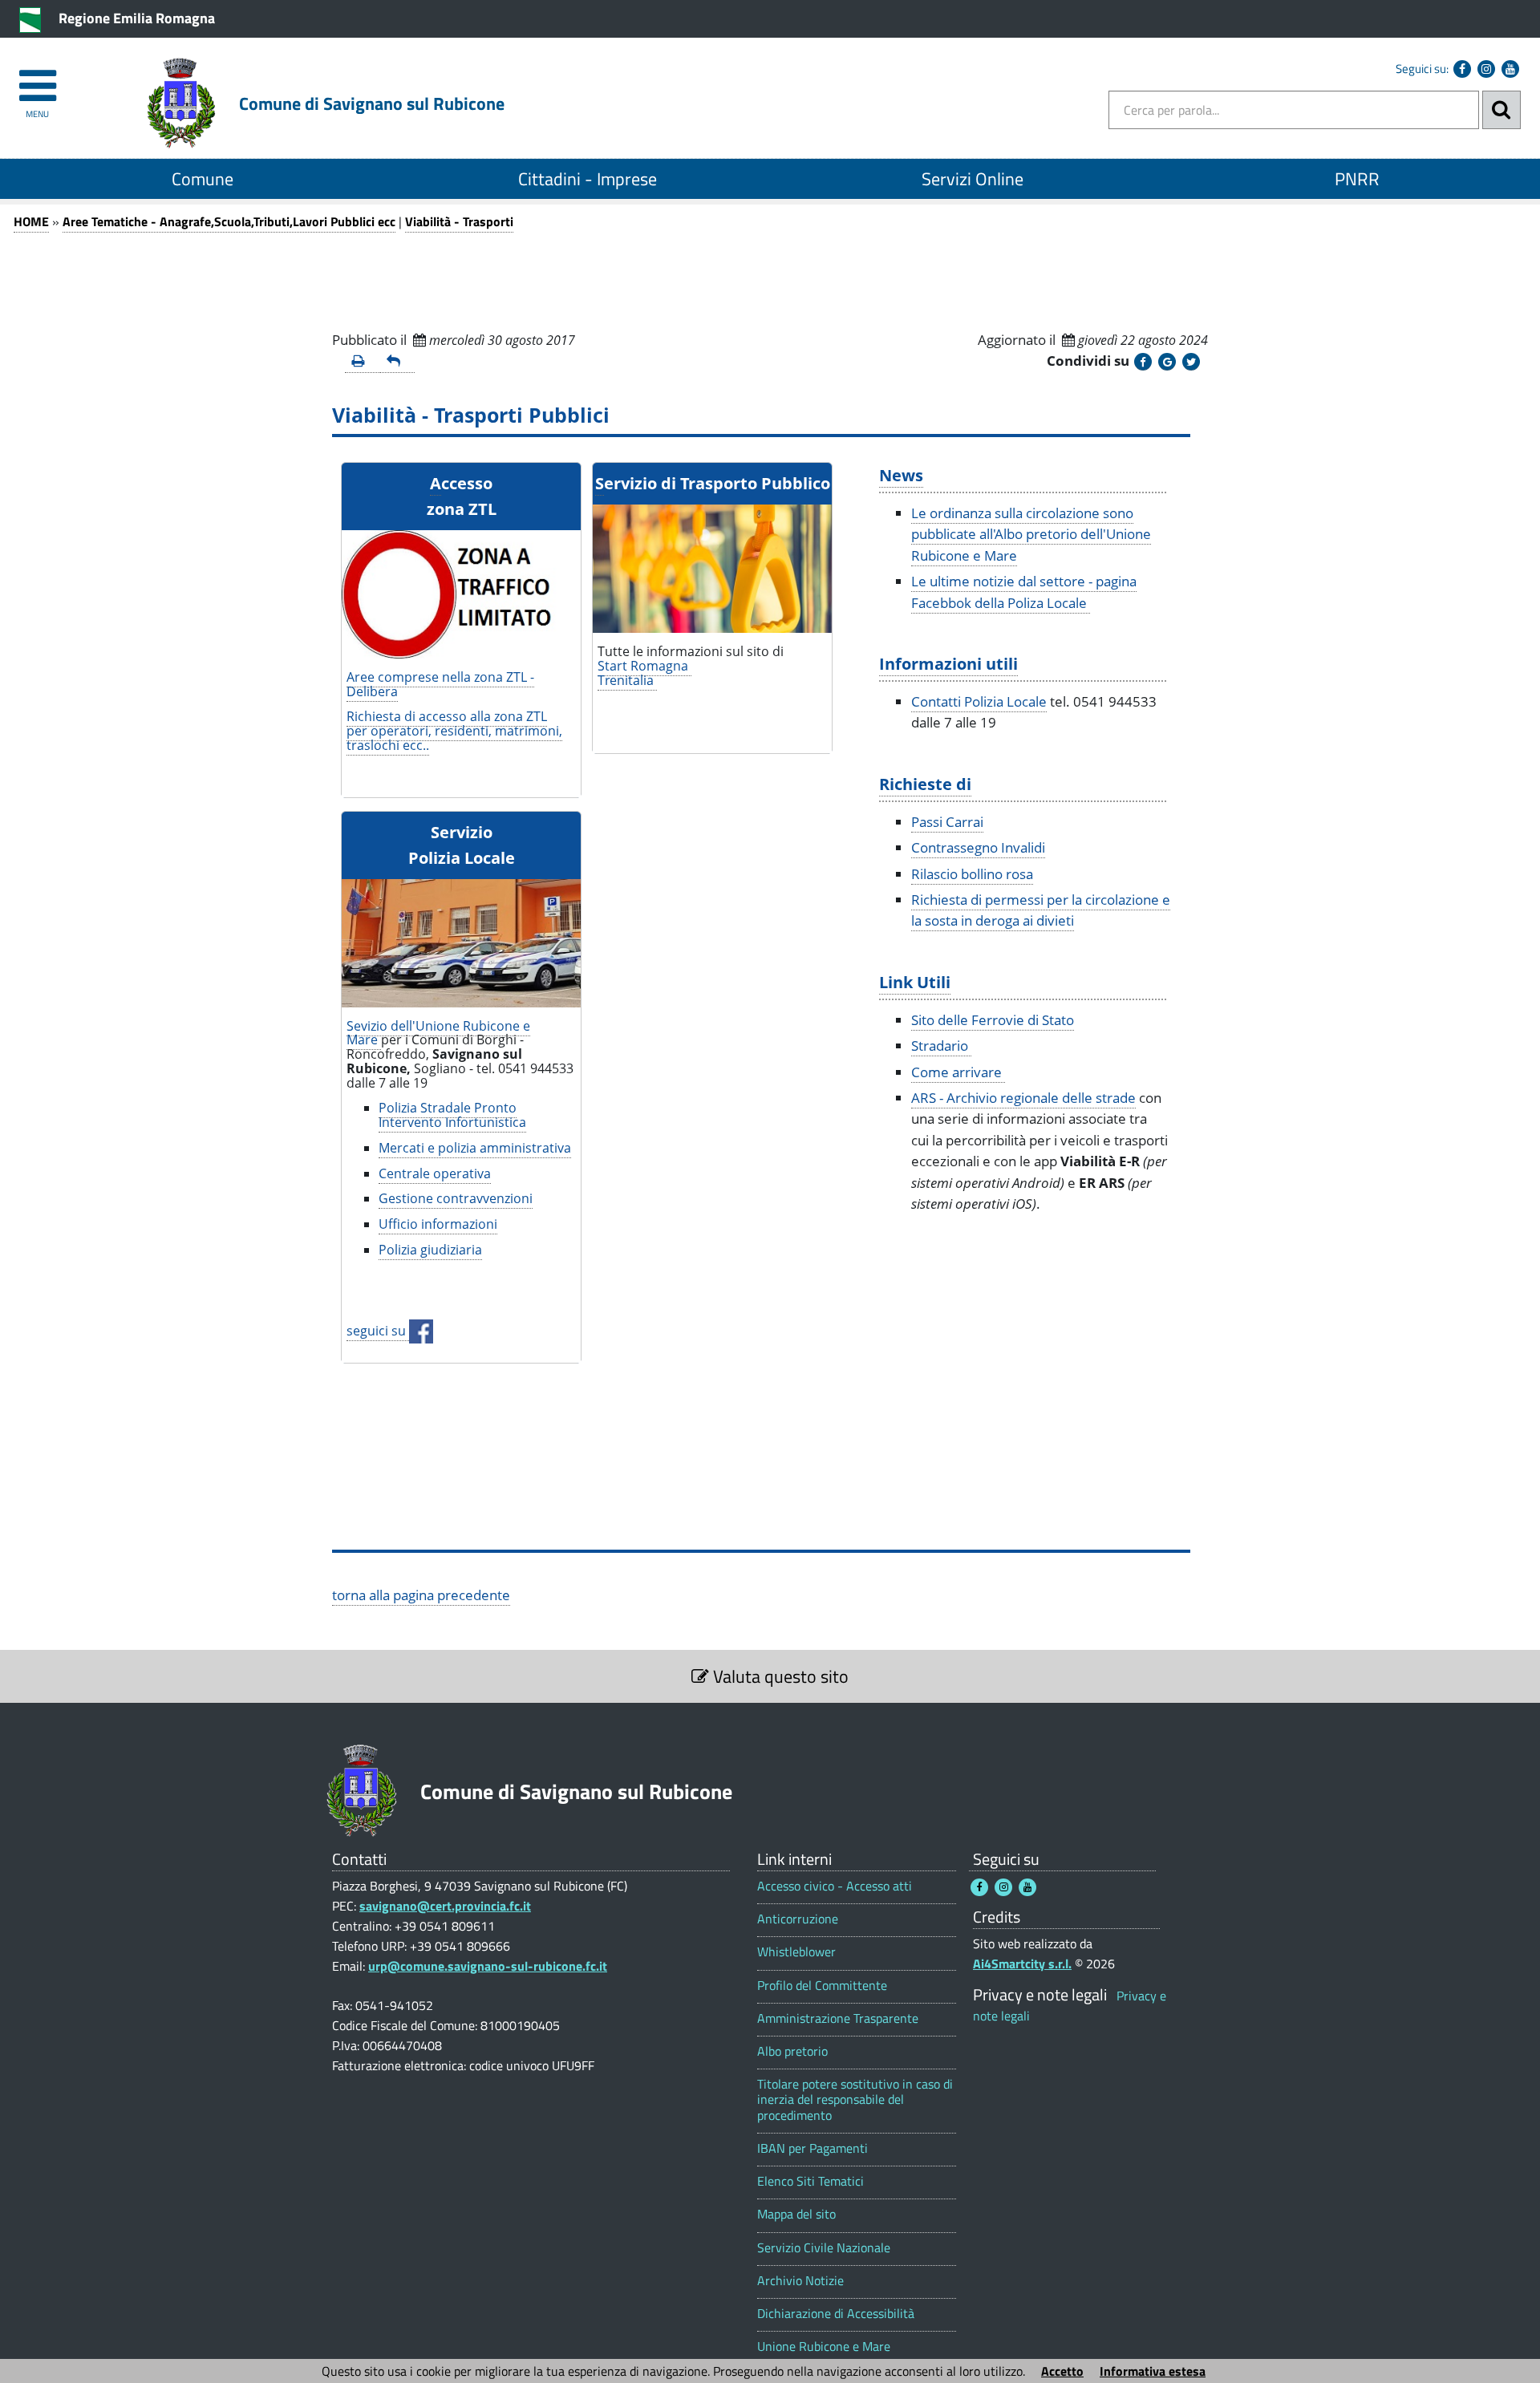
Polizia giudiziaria (430, 1250)
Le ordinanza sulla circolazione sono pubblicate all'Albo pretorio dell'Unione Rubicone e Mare (1031, 534)
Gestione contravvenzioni (456, 1198)
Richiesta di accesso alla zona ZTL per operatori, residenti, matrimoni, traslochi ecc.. (454, 731)
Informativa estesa (1153, 2371)
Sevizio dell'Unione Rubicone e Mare (438, 1033)
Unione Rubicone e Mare (824, 2347)
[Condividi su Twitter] (1191, 362)
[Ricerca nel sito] (1501, 110)
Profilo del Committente (822, 1986)
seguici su (378, 1331)
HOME (31, 221)
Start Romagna (644, 666)
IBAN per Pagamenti (813, 2148)
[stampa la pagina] (363, 362)
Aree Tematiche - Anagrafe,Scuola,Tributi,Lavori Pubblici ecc (229, 221)
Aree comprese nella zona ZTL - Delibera (440, 684)
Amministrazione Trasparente (838, 2018)
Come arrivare (958, 1072)
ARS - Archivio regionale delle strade (1023, 1098)
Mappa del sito (796, 2214)
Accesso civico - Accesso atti (835, 1886)
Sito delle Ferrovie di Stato (993, 1020)
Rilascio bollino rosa (972, 874)
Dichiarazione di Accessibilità (836, 2314)
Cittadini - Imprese (588, 179)
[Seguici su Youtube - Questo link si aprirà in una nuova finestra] (1510, 69)
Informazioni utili (948, 663)
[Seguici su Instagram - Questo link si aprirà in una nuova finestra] (1486, 69)
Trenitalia (627, 680)
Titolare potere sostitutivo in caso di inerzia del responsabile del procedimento (855, 2100)
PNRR (1357, 179)
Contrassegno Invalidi (978, 847)
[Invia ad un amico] (398, 362)
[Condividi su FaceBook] (1143, 362)
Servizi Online (973, 179)
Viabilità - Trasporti (459, 221)
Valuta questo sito (779, 1676)
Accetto (1062, 2371)
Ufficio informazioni (438, 1224)
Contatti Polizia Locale (979, 701)
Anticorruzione (798, 1919)
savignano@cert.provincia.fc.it (445, 1906)
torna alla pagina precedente (421, 1595)
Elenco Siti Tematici (811, 2181)
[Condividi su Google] (1167, 362)
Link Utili (915, 982)
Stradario (941, 1046)
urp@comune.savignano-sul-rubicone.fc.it (488, 1966)
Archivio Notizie (800, 2281)
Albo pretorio (792, 2051)
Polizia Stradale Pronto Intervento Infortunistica (452, 1115)
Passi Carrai (947, 822)
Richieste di (925, 784)
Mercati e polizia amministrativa (475, 1148)
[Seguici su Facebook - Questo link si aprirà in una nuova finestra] (1462, 69)
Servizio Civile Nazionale (824, 2248)
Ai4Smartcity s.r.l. (1022, 1964)
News (901, 475)
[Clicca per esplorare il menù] (37, 78)
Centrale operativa (435, 1173)
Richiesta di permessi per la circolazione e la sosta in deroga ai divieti (1041, 910)
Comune (203, 179)
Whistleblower (796, 1952)
